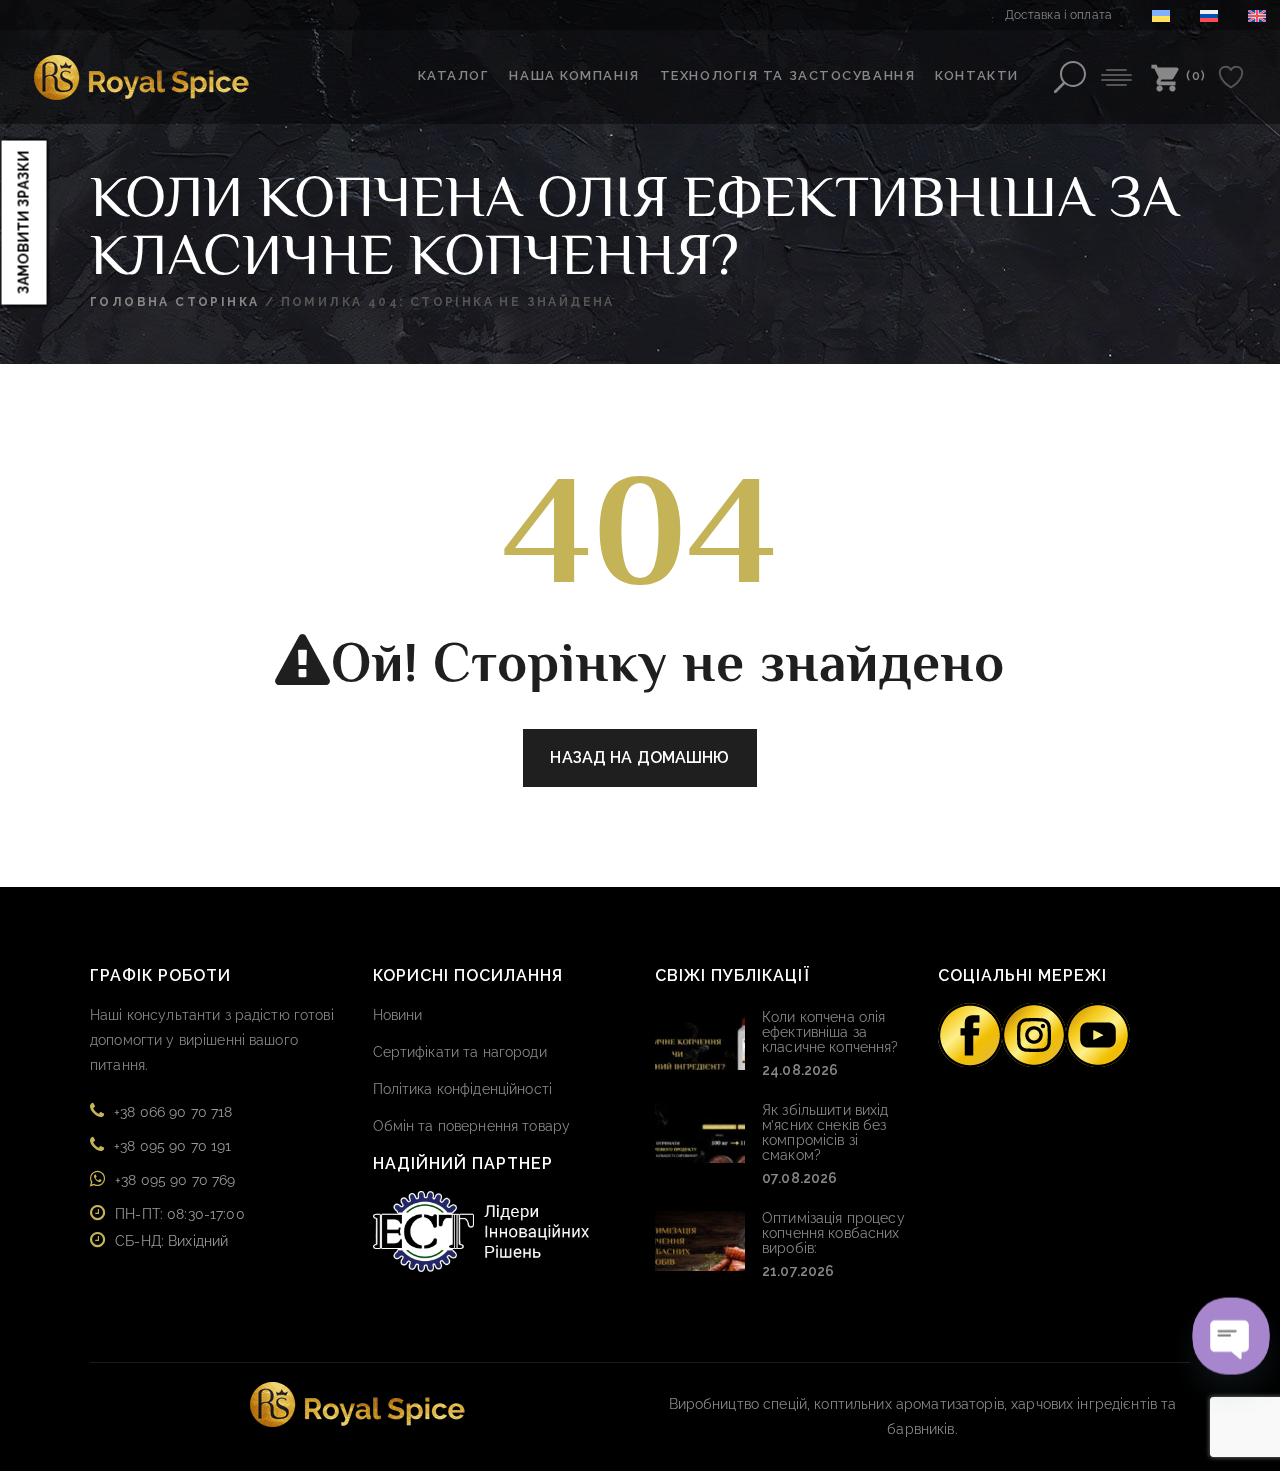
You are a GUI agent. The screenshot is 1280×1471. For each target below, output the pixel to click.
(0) (1196, 75)
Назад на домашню (639, 757)
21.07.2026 (798, 1271)
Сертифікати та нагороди (460, 1052)
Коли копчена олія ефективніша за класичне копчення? (830, 1032)
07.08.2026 (799, 1178)
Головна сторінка (174, 302)
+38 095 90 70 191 (172, 1146)
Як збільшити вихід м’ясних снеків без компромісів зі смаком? (825, 1132)
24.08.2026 (800, 1070)
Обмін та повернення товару (472, 1126)
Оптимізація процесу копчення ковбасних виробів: (833, 1233)
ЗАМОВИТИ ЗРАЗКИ (24, 222)
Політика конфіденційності (463, 1089)
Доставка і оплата (1058, 15)
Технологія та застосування (788, 75)
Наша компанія (574, 75)
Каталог (454, 75)
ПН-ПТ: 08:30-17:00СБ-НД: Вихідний (180, 1227)
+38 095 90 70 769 (175, 1180)
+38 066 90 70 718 (173, 1112)
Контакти (976, 75)
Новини (398, 1015)
